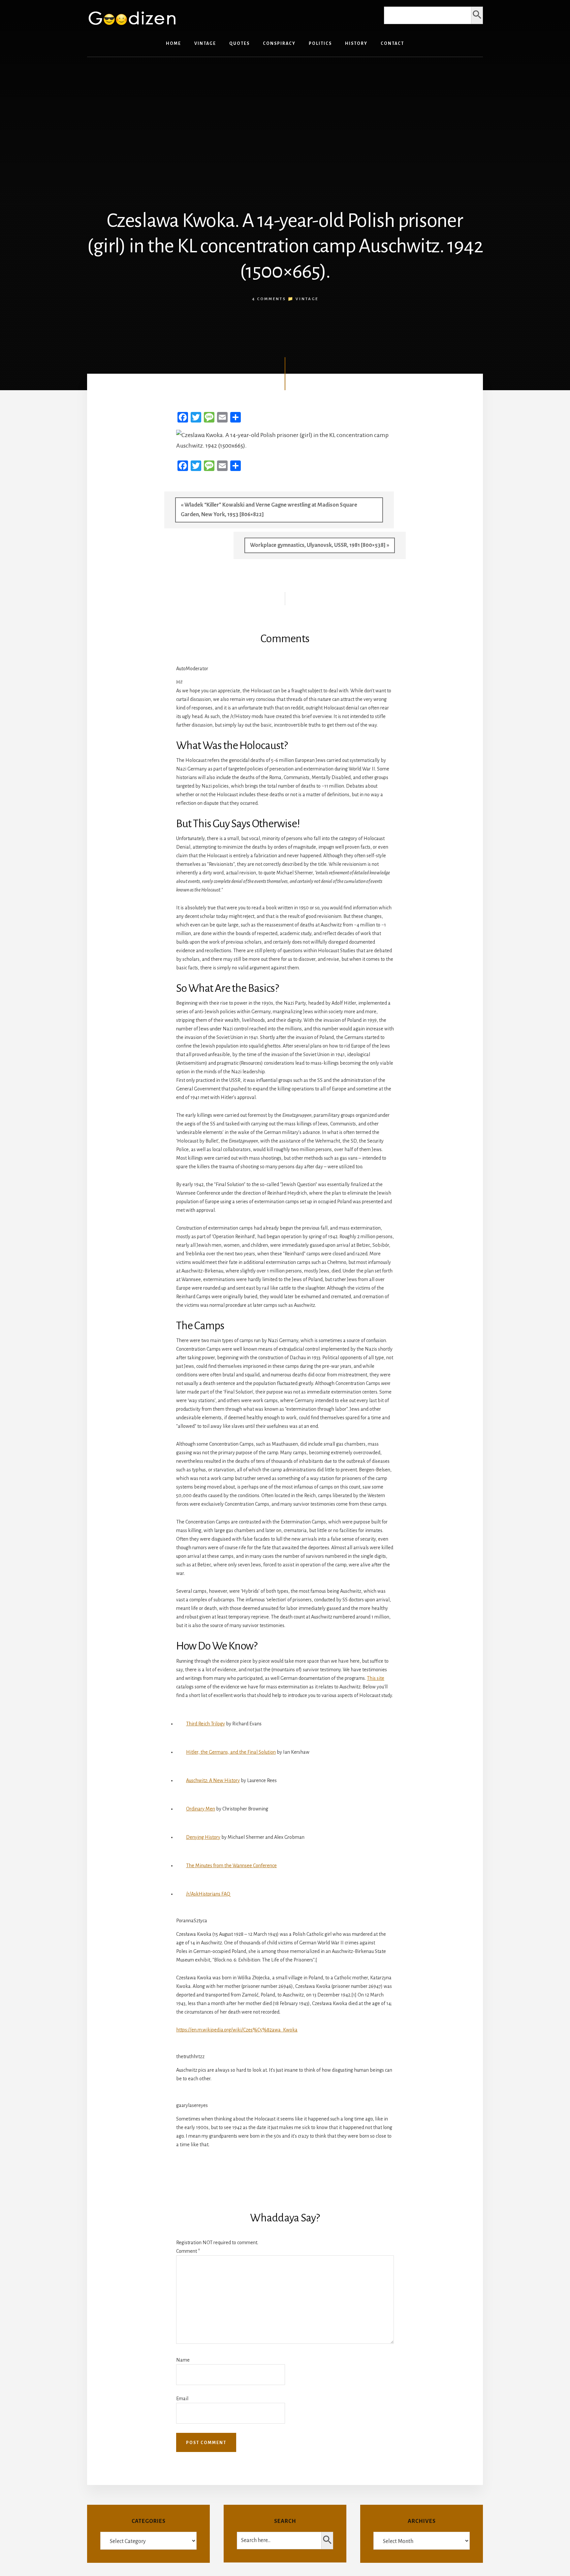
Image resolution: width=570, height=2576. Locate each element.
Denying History (203, 1837)
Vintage (307, 299)
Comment (188, 2251)
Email (182, 2399)
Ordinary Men (201, 1809)
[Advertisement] (285, 113)
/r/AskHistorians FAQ (208, 1894)
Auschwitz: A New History (213, 1780)
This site (376, 1678)
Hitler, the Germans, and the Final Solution (231, 1752)
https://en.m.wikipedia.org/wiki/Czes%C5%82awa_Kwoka (237, 2030)
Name (183, 2360)
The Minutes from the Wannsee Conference (231, 1866)
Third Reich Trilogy (206, 1724)
